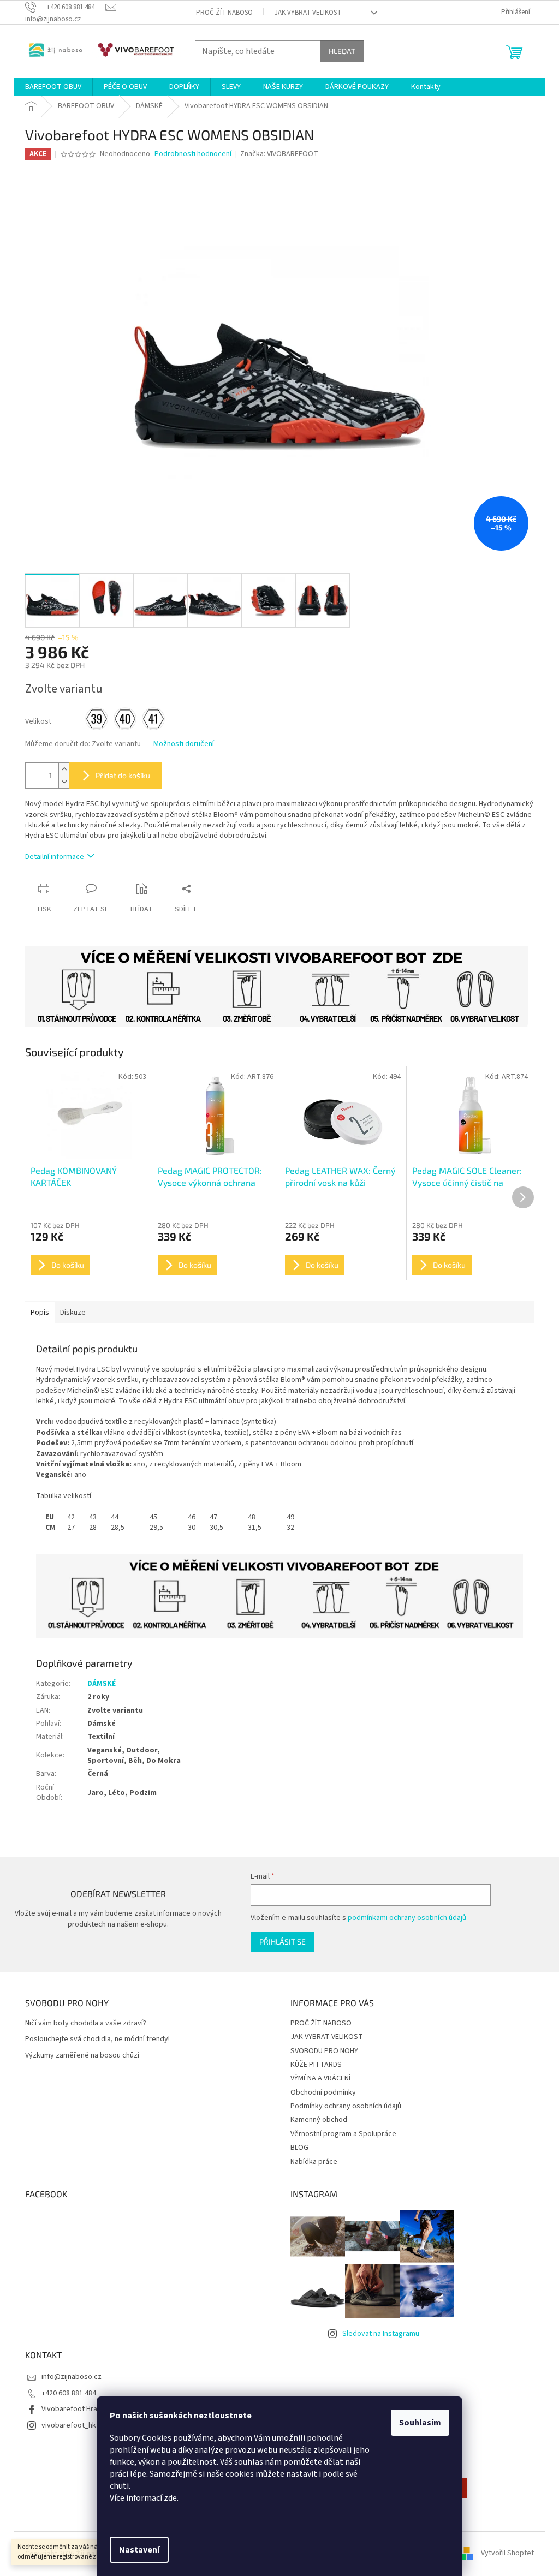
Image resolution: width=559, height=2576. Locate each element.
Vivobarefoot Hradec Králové (89, 2409)
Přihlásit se (283, 1942)
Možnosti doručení (184, 744)
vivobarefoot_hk (69, 2425)
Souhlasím (420, 2423)
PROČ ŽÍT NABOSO (224, 13)
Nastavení (139, 2550)
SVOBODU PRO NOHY (324, 2051)
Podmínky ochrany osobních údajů (346, 2106)
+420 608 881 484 (69, 2393)
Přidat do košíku (123, 775)
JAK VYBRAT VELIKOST (308, 13)
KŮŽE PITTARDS (316, 2065)
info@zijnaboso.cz (72, 2377)
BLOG (299, 2148)
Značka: (279, 154)
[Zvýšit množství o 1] (64, 769)
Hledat (342, 51)
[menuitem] (53, 87)
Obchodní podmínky (323, 2092)
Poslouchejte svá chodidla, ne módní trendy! (97, 2039)
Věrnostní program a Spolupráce (343, 2134)
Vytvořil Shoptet (507, 2554)
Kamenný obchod (319, 2120)
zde (170, 2498)
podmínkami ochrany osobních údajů (407, 1918)
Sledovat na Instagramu (381, 2334)
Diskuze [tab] (73, 1313)
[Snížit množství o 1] (64, 782)
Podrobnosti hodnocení (193, 154)
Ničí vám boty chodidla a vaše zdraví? (86, 2023)
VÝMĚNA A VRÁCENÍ (320, 2078)
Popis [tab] (40, 1313)
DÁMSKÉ (102, 1684)
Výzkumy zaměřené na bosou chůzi (82, 2056)
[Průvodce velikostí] (279, 1596)
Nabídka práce (314, 2162)
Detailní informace (55, 857)
